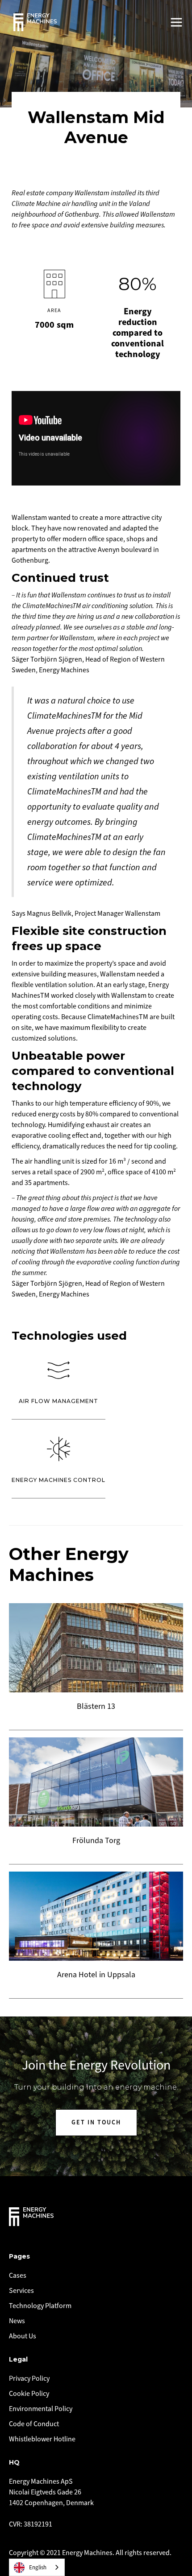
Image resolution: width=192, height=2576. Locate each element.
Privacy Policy (29, 2378)
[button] (176, 22)
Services (21, 2291)
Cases (18, 2276)
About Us (23, 2336)
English (38, 2568)
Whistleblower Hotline (42, 2439)
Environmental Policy (41, 2409)
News (17, 2321)
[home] (35, 22)
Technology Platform (40, 2306)
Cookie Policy (29, 2394)
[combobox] (37, 2567)
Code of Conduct (34, 2424)
